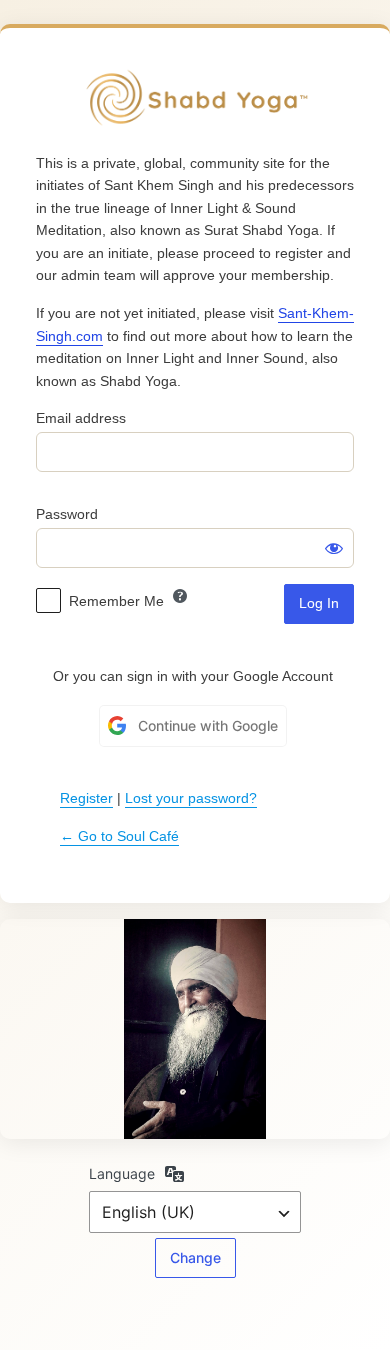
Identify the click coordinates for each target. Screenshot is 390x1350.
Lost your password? (191, 798)
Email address (81, 418)
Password (67, 514)
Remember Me (116, 601)
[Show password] (334, 548)
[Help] (180, 596)
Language (122, 1173)
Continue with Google (208, 725)
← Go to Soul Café (119, 836)
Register (86, 798)
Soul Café (195, 98)
